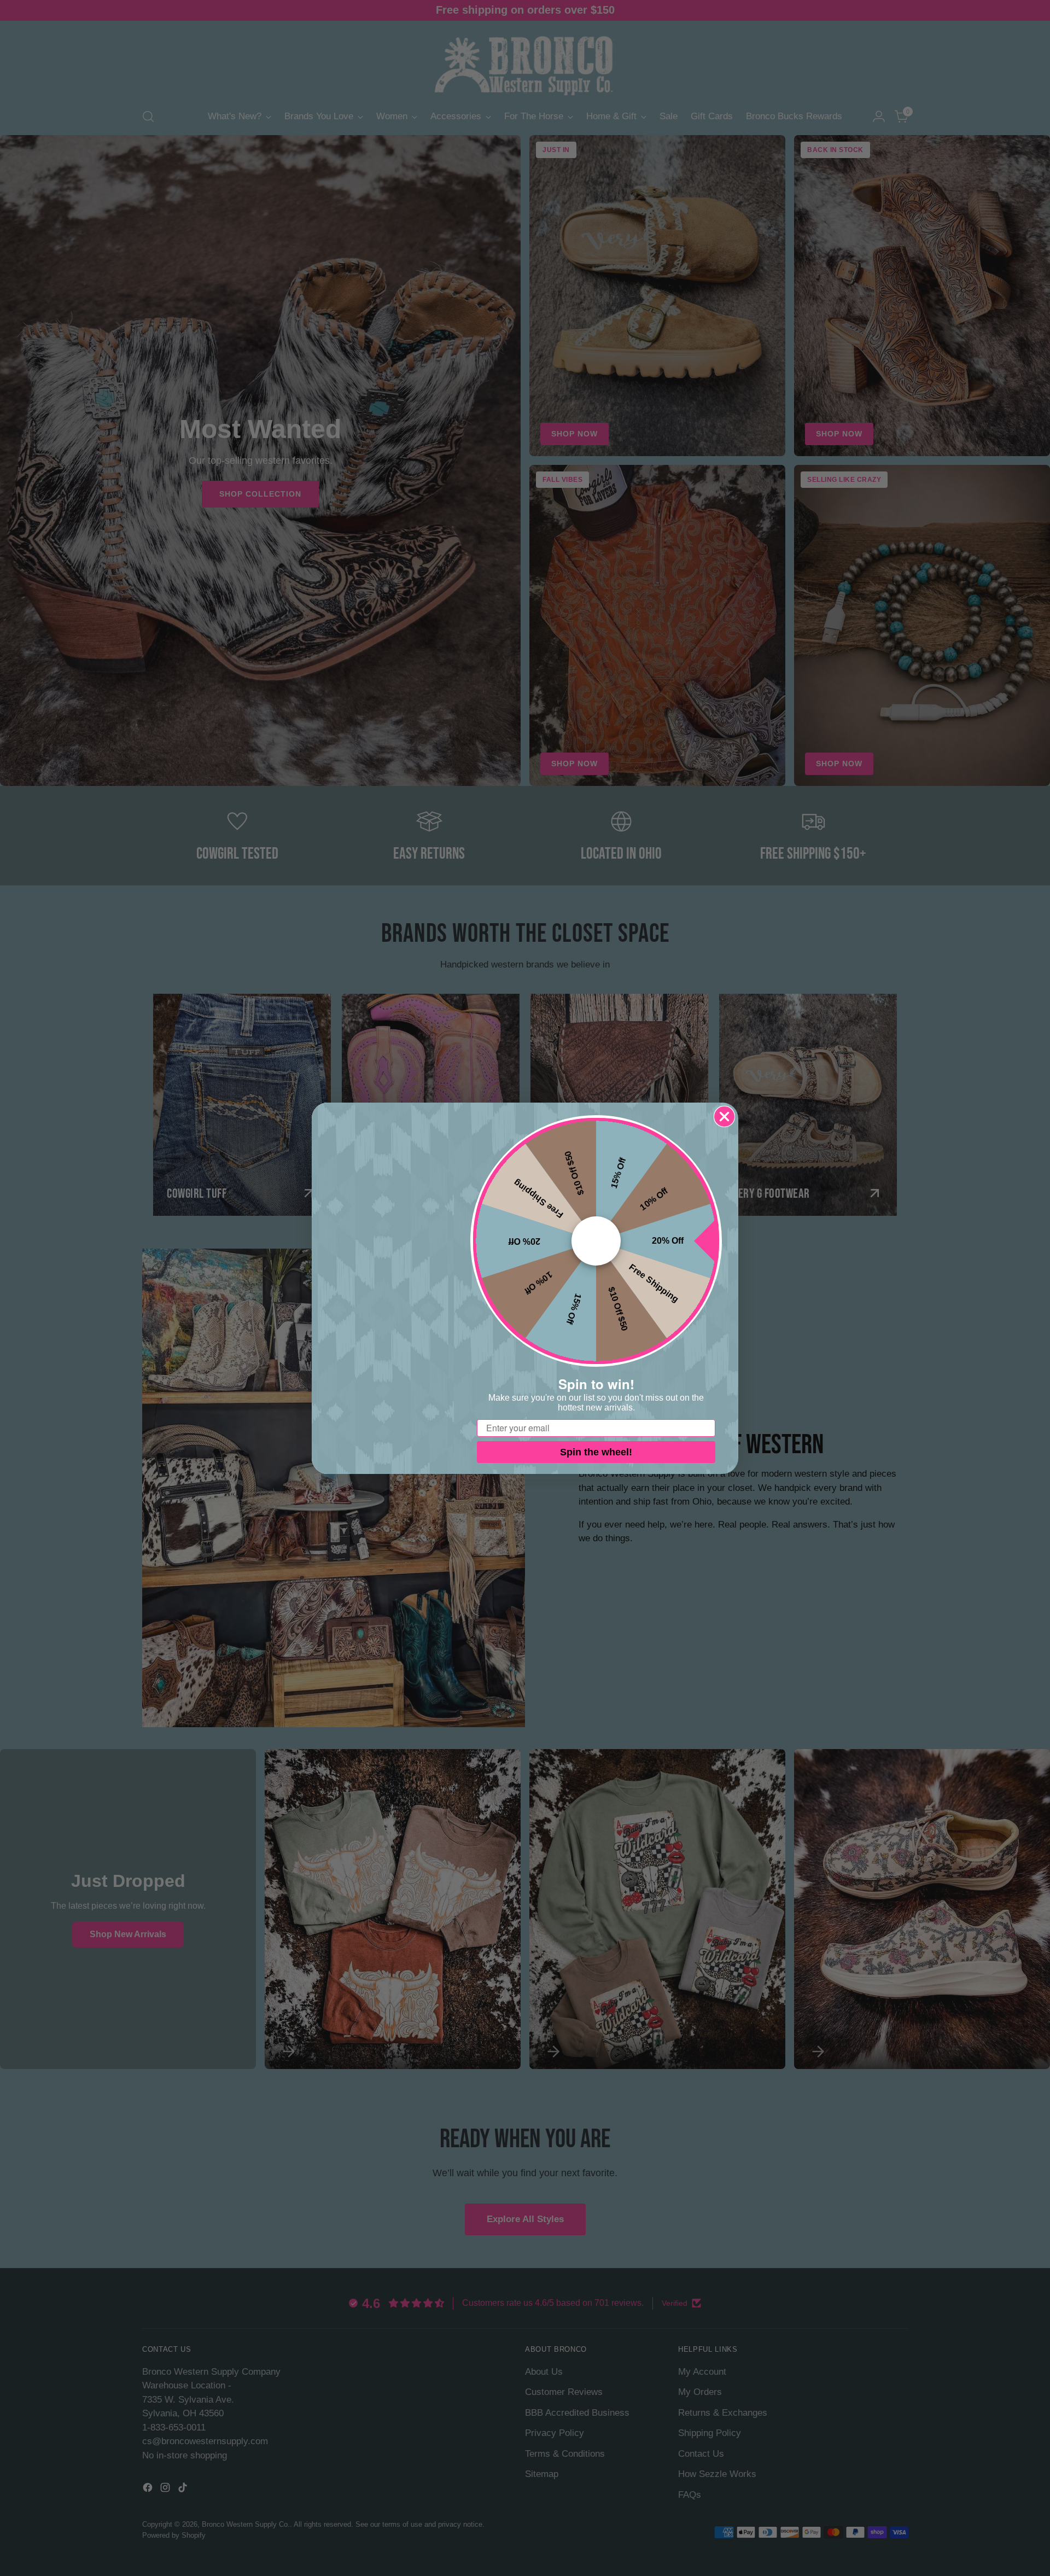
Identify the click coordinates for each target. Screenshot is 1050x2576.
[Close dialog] (724, 1117)
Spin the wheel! (596, 1452)
